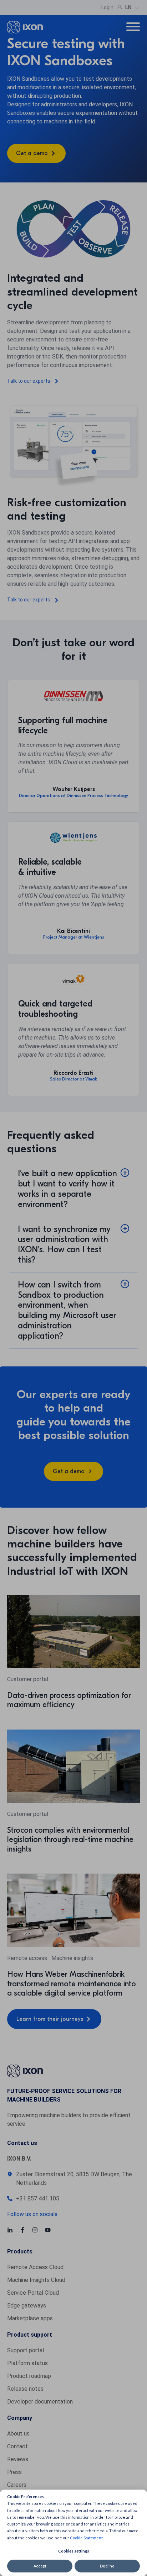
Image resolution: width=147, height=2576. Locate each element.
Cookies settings (74, 2551)
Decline (107, 2566)
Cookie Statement (86, 2538)
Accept (40, 2566)
